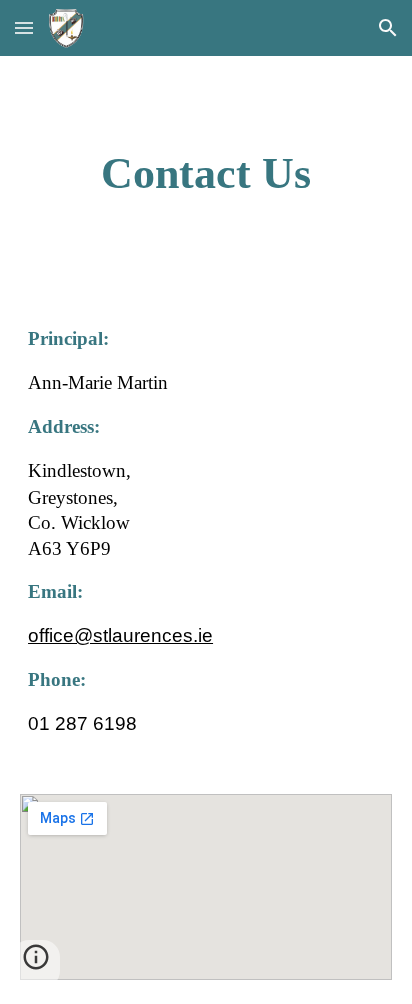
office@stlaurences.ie (120, 635)
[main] (206, 174)
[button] (24, 27)
